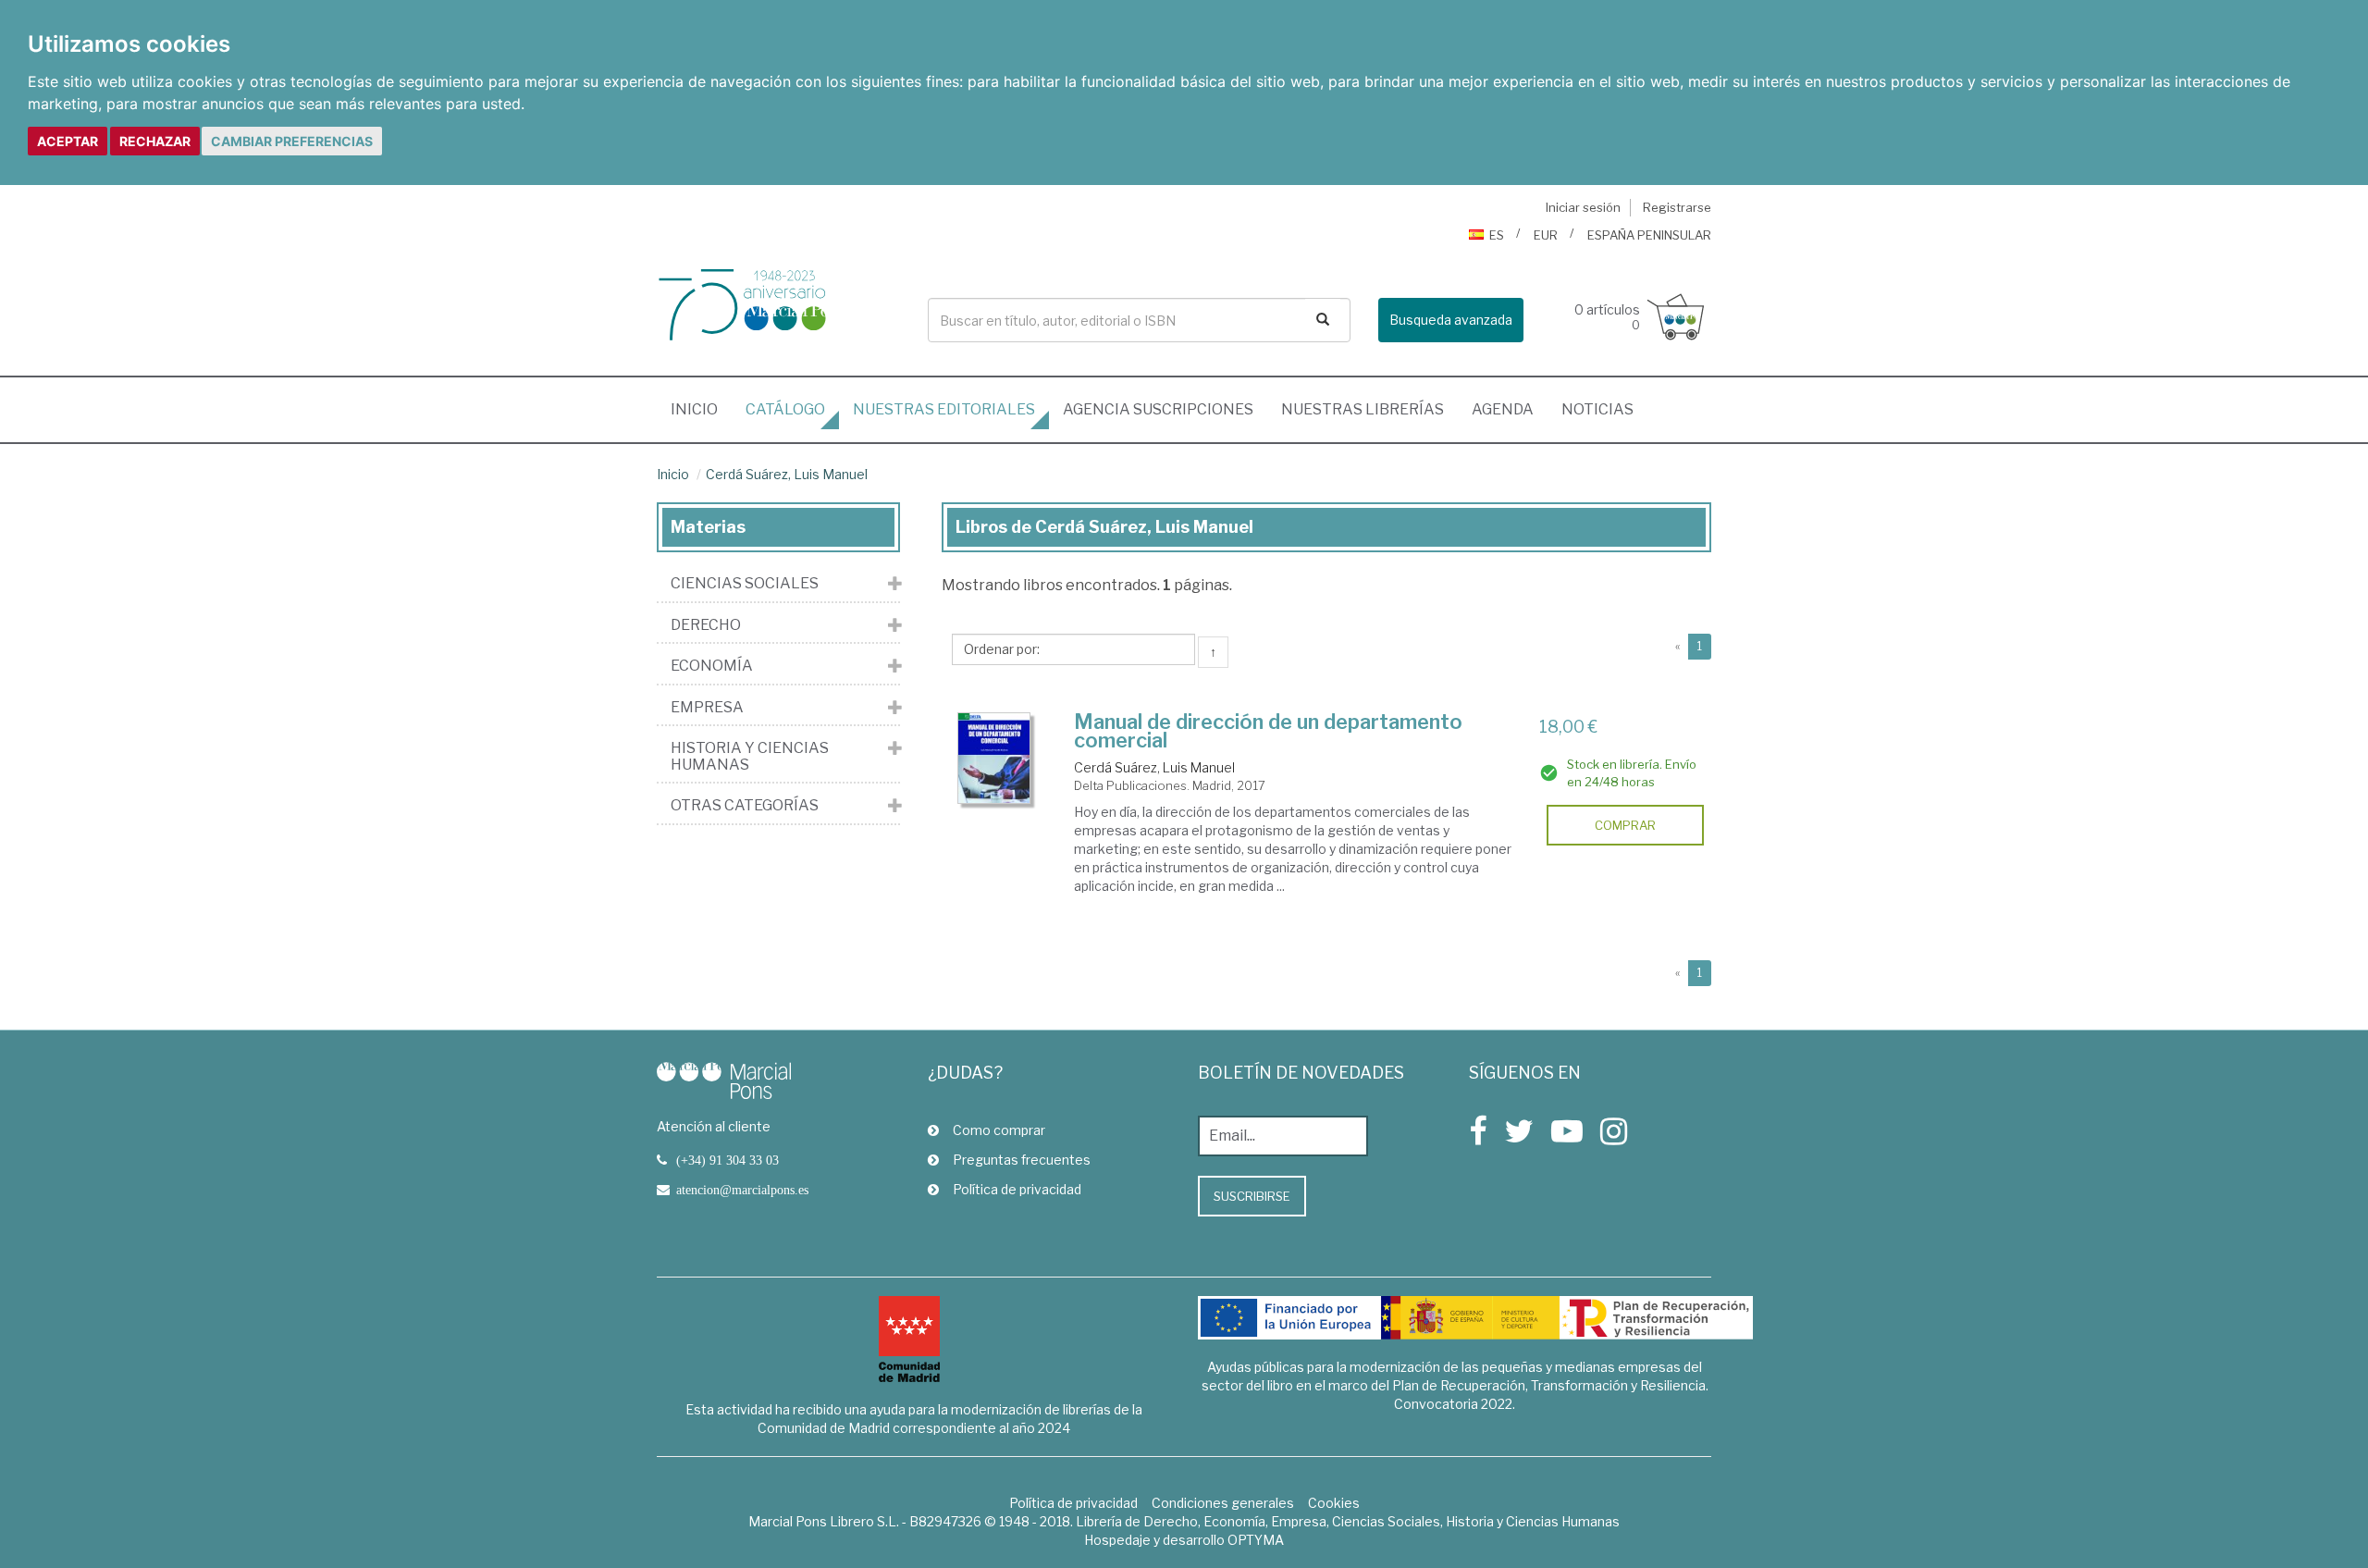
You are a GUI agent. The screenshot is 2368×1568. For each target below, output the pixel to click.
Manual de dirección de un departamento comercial (1268, 731)
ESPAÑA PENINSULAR (1649, 235)
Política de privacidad (1017, 1189)
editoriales (944, 409)
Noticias (1597, 409)
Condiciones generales (1223, 1503)
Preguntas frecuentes (1022, 1160)
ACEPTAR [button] (68, 141)
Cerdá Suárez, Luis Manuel (787, 474)
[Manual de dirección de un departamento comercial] (994, 758)
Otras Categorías (745, 806)
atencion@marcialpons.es (742, 1190)
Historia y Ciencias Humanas (750, 756)
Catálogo (785, 409)
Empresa (707, 708)
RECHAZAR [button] (155, 141)
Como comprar (999, 1130)
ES (1497, 235)
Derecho (706, 625)
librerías (1363, 409)
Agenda (1503, 409)
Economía (712, 666)
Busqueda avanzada (1451, 320)
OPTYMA (1256, 1540)
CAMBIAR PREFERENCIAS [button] (292, 141)
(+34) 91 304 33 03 (728, 1160)
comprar (1625, 825)
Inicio (701, 409)
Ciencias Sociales (745, 584)
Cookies (1334, 1503)
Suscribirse (1252, 1196)
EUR (1546, 235)
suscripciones (1158, 409)
